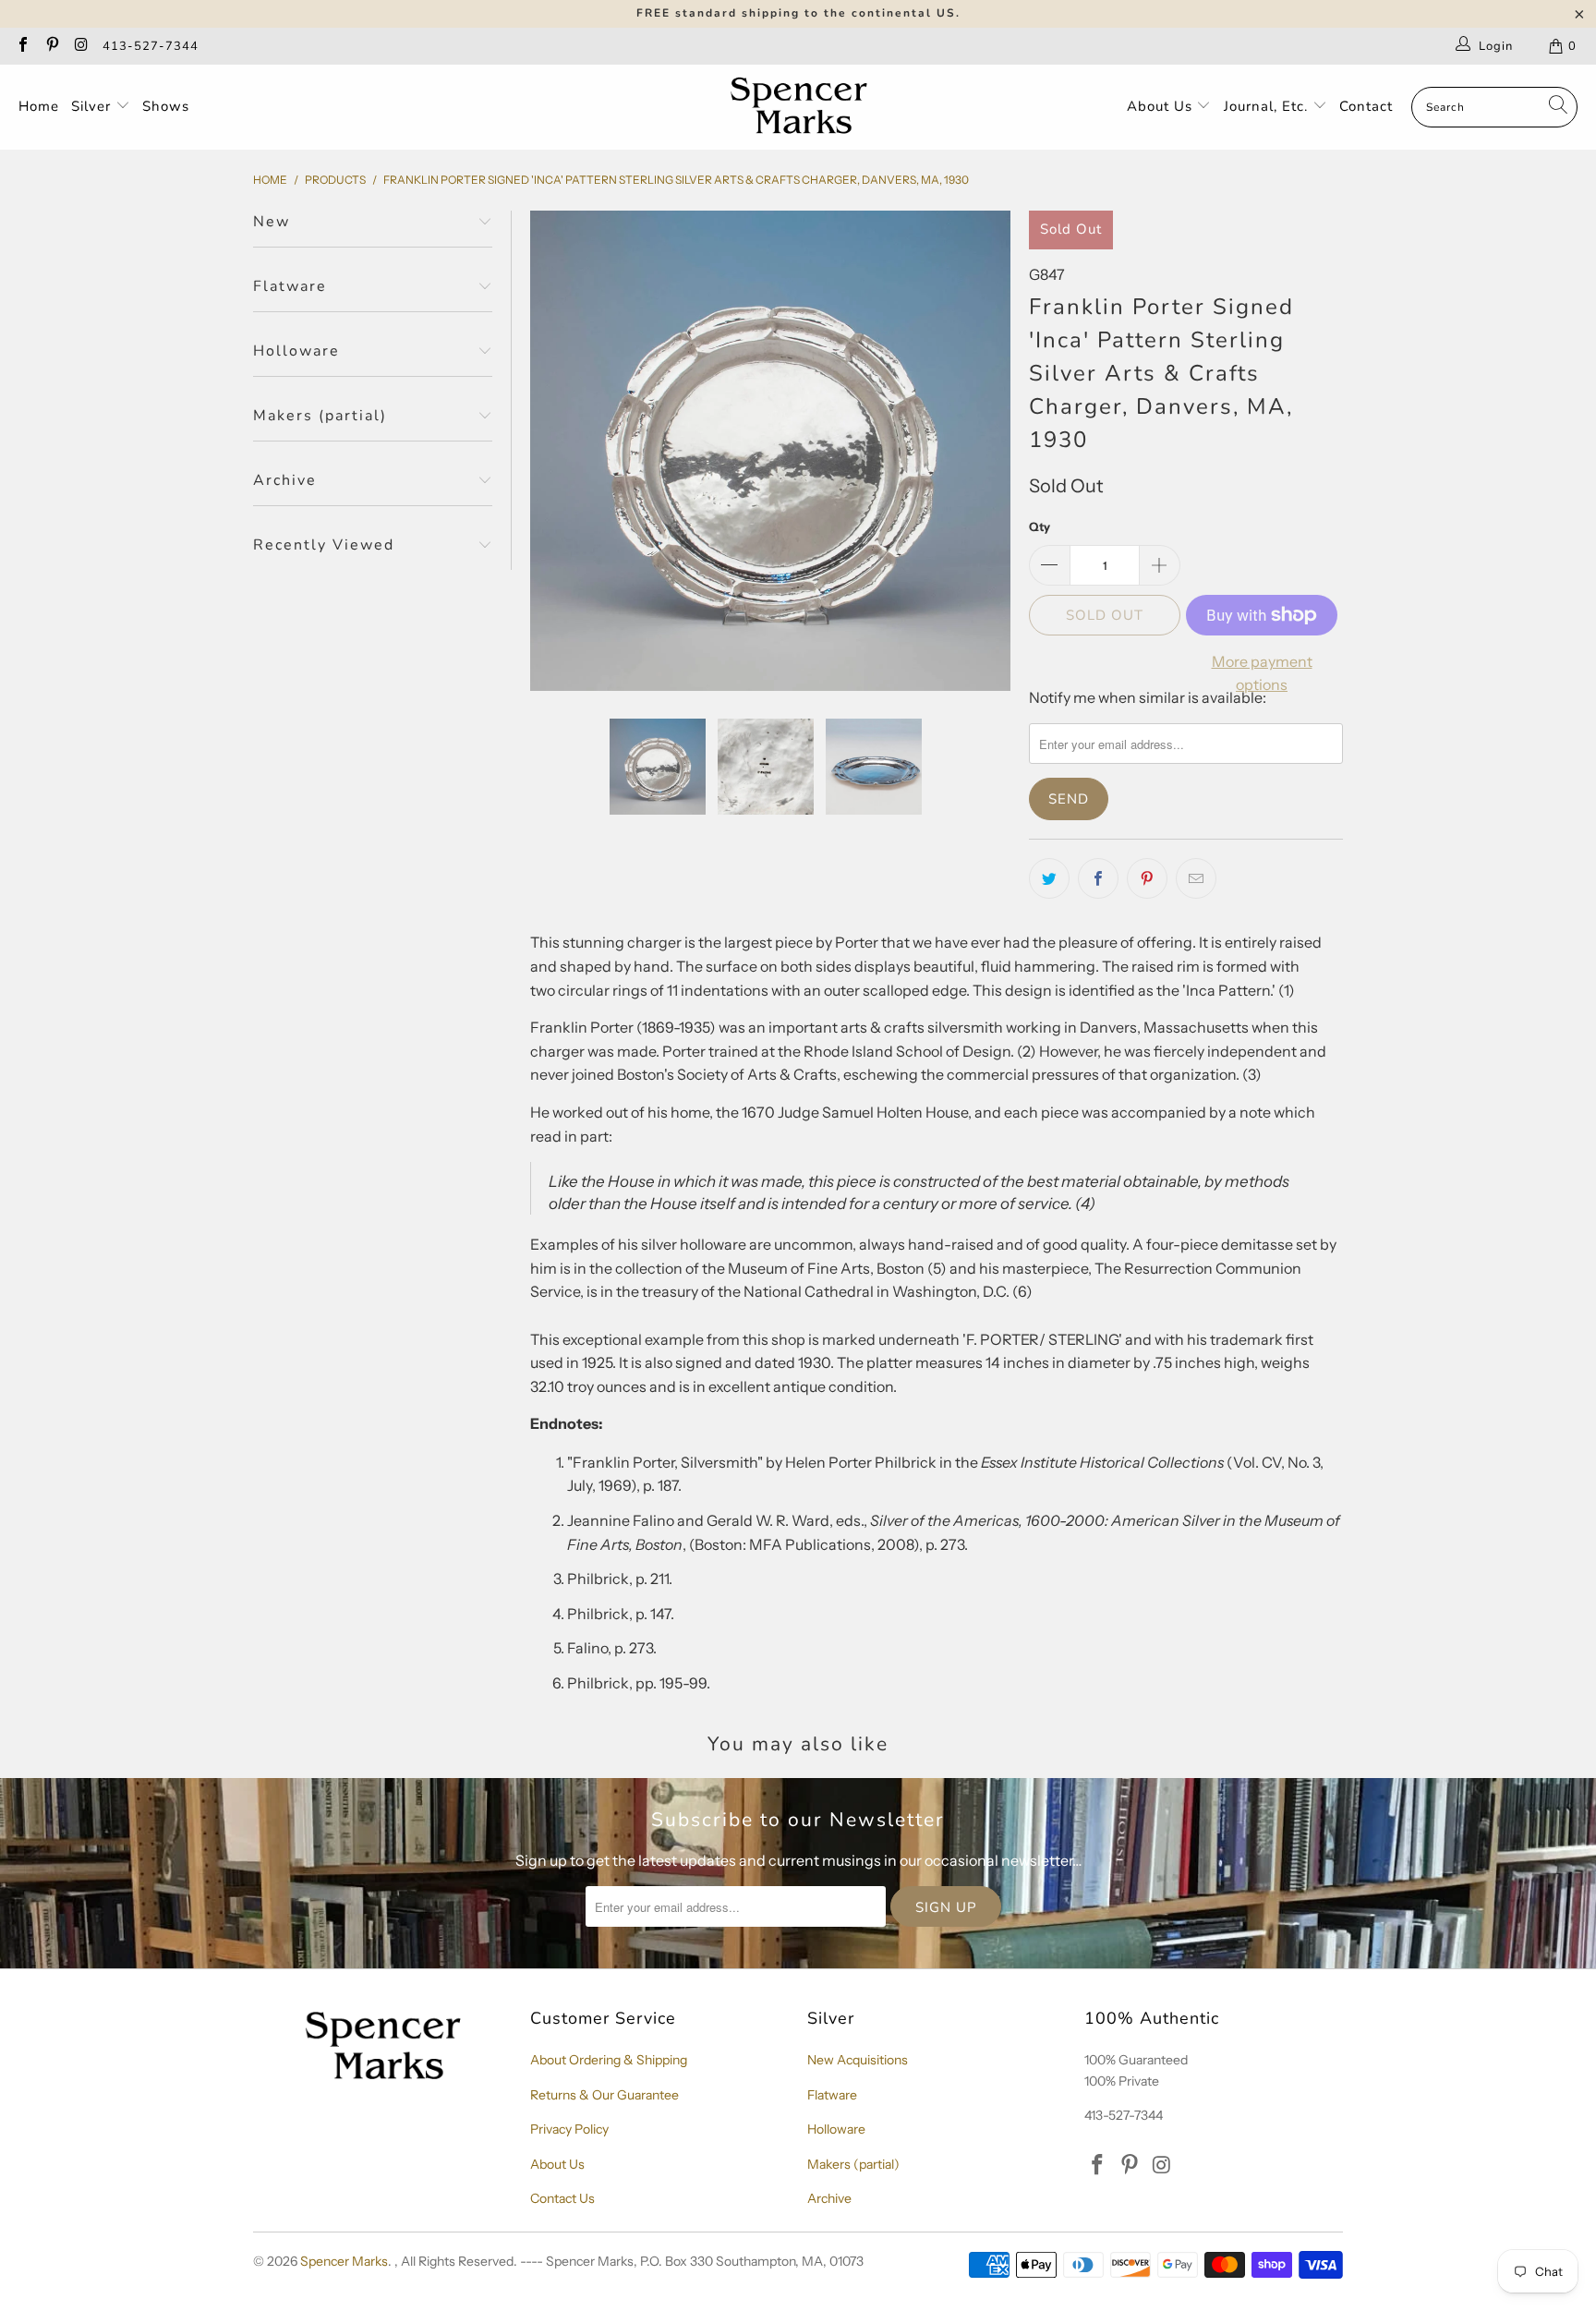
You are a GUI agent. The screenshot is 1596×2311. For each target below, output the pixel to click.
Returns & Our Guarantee (605, 2095)
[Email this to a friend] (1196, 878)
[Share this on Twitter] (1049, 878)
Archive (829, 2198)
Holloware (836, 2129)
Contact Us (562, 2198)
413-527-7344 (151, 46)
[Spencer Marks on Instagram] (80, 46)
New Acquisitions (858, 2060)
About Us (1162, 106)
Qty (1040, 526)
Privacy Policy (569, 2129)
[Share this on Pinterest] (1147, 878)
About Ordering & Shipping (609, 2060)
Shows (166, 106)
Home (39, 106)
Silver (93, 106)
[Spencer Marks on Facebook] (22, 46)
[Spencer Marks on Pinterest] (51, 46)
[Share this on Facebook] (1098, 878)
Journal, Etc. (1268, 106)
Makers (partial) (853, 2164)
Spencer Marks (344, 2261)
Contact (1366, 106)
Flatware (832, 2095)
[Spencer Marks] (803, 107)
